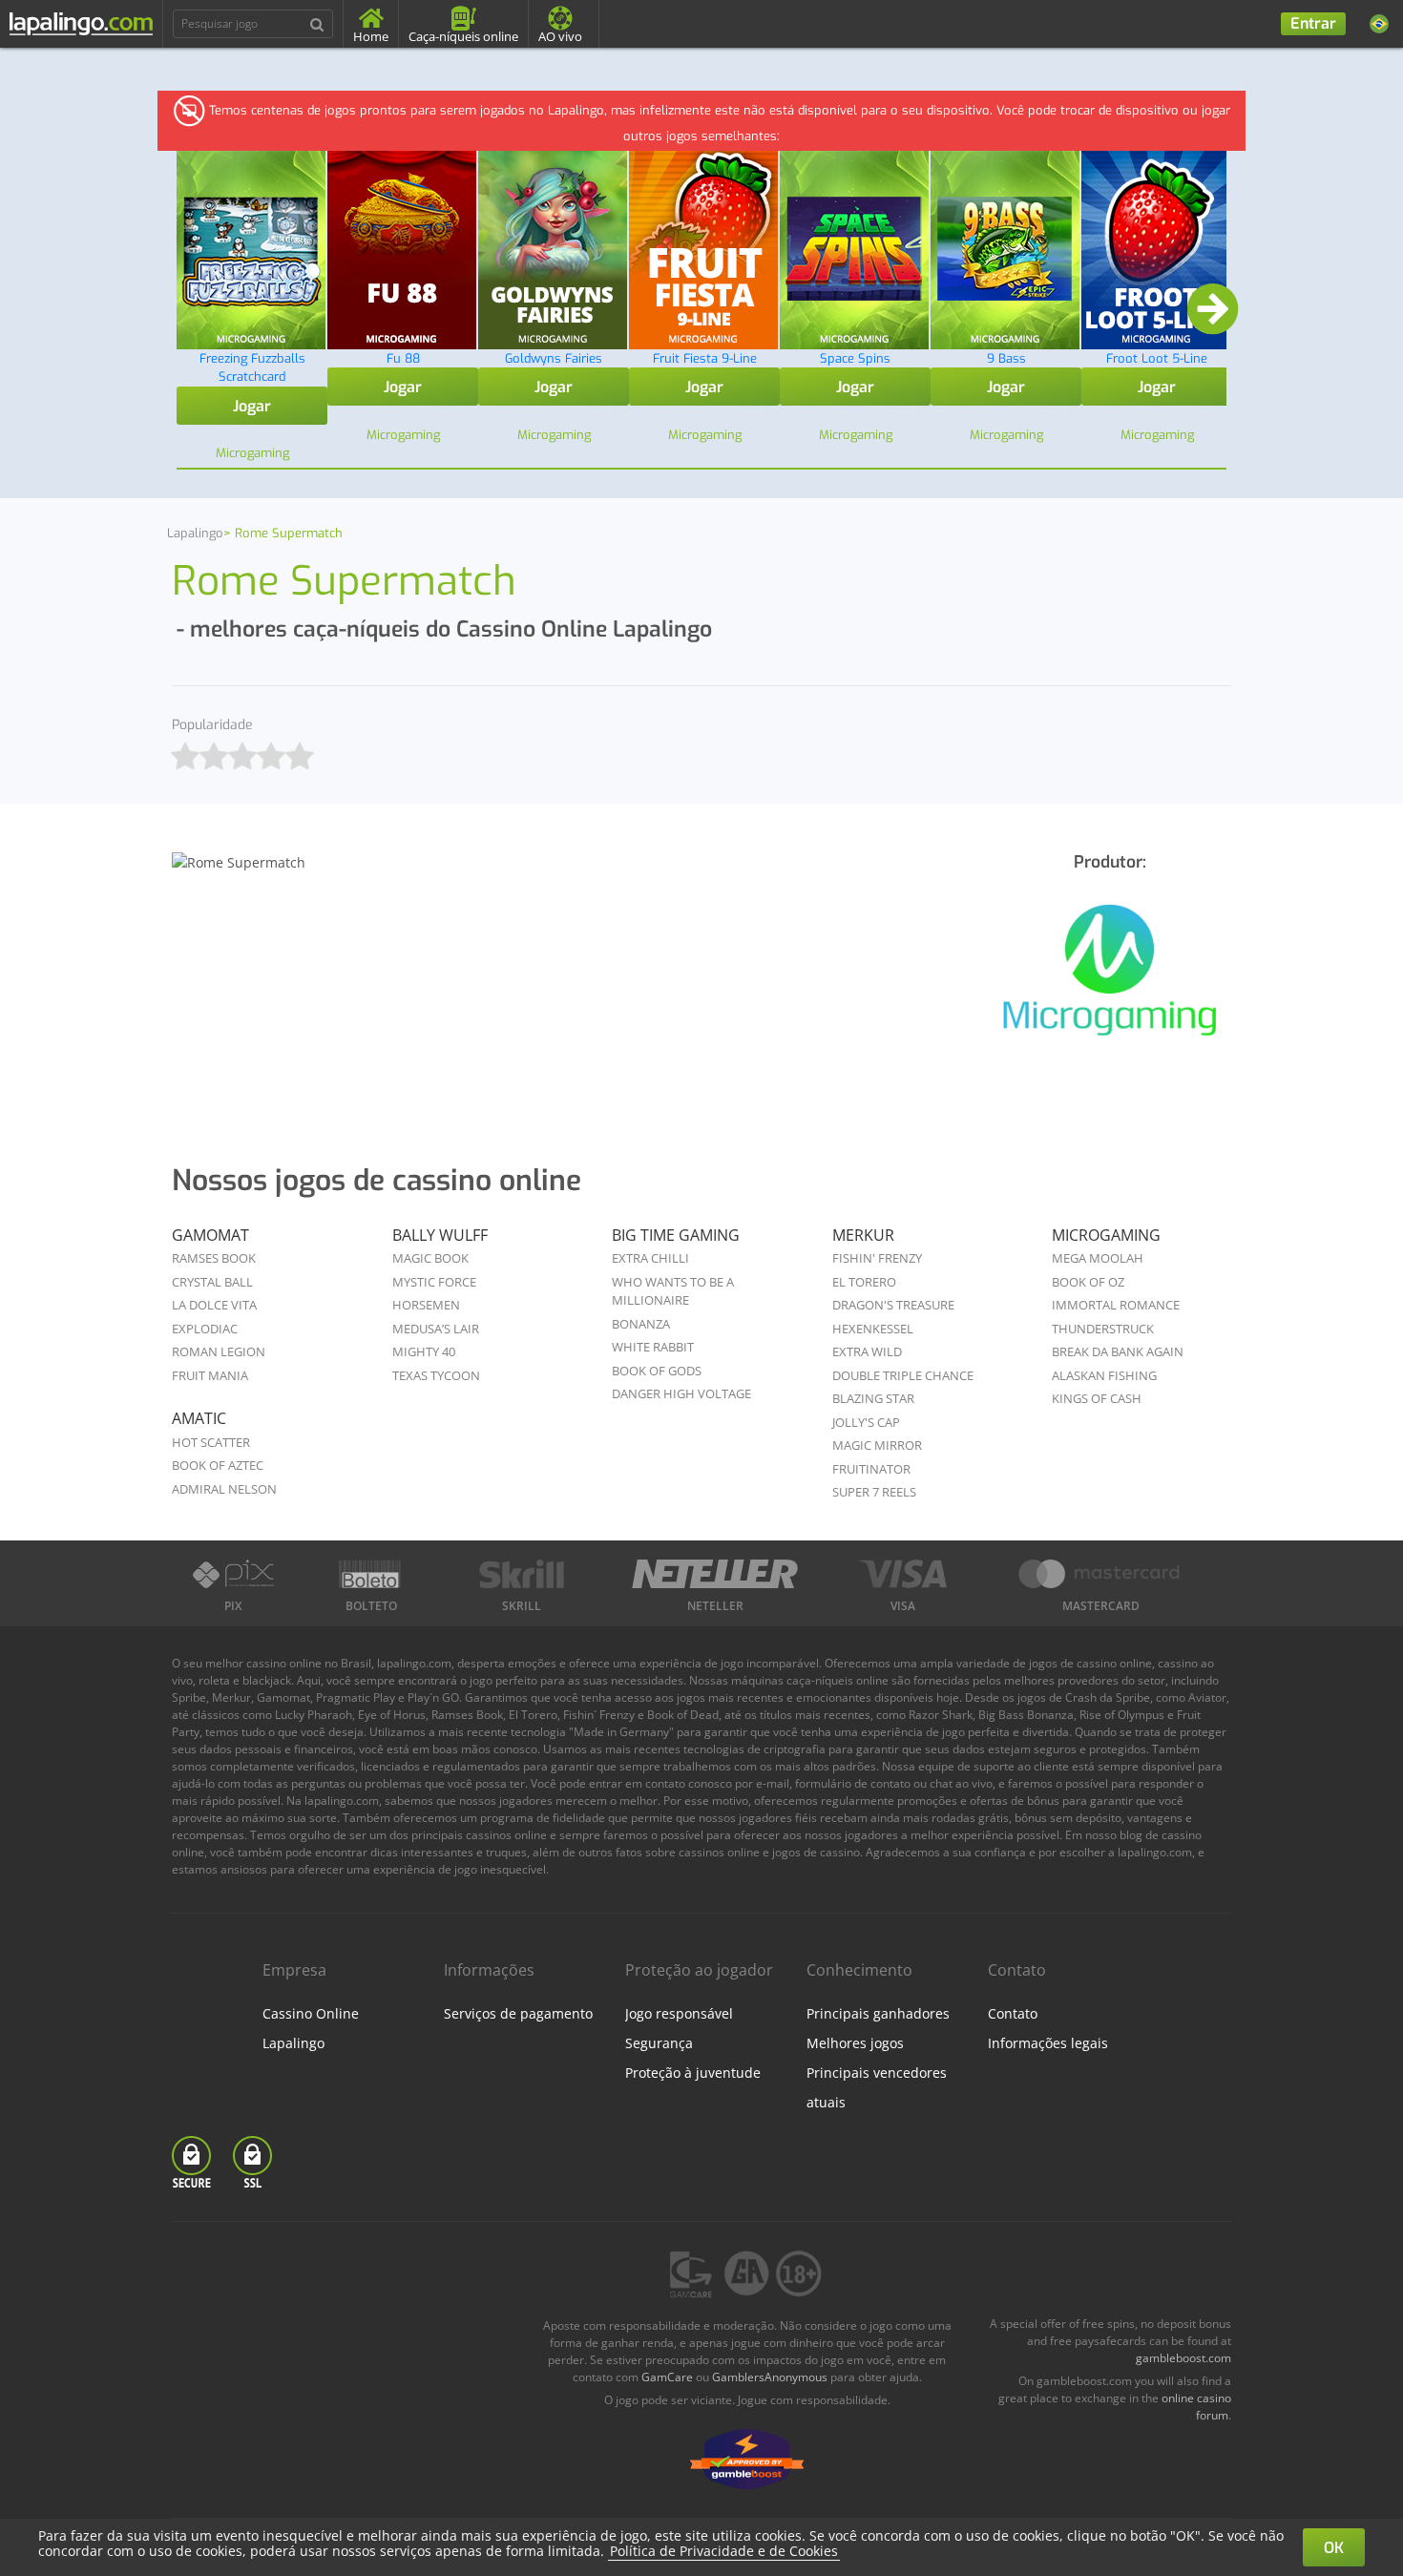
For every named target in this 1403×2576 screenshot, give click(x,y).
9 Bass (1006, 358)
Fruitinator (871, 1469)
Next (1212, 310)
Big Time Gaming (676, 1235)
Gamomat (210, 1235)
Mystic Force (434, 1282)
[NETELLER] (715, 1574)
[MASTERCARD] (1100, 1574)
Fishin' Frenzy (877, 1258)
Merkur (863, 1235)
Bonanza (641, 1324)
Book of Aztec (218, 1465)
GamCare (667, 2377)
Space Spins (855, 358)
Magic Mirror (877, 1445)
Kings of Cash (1097, 1398)
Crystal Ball (212, 1282)
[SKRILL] (522, 1574)
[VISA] (903, 1574)
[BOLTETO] (372, 1574)
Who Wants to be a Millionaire (673, 1291)
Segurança (659, 2043)
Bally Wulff (440, 1235)
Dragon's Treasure (893, 1305)
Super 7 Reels (874, 1492)
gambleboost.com (1183, 2358)
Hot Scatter (211, 1442)
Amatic (199, 1418)
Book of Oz (1088, 1282)
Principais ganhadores (878, 2013)
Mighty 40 (424, 1351)
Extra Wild (867, 1351)
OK (1334, 2548)
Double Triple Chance (903, 1375)
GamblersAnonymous (770, 2377)
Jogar (252, 406)
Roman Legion (219, 1351)
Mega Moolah (1098, 1258)
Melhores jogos (855, 2043)
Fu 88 (403, 358)
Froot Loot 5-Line (1157, 358)
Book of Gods (657, 1371)
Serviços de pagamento (518, 2013)
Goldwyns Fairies (554, 358)
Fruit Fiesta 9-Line (705, 358)
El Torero (864, 1282)
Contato (1013, 2013)
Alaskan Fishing (1104, 1375)
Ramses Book (214, 1258)
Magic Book (430, 1258)
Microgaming (1106, 1235)
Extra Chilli (650, 1258)
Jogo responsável (679, 2013)
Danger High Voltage (681, 1393)
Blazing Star (873, 1398)
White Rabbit (653, 1347)
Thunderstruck (1103, 1329)
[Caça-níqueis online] (1110, 981)
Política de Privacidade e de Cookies (724, 2551)
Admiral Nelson (224, 1489)
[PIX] (233, 1574)
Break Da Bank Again (1118, 1351)
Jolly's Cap (866, 1422)
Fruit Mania (210, 1375)
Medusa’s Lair (436, 1329)
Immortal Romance (1116, 1305)
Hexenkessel (873, 1329)
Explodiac (205, 1329)
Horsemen (426, 1305)
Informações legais (1048, 2043)
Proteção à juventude (693, 2073)
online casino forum (1196, 2407)
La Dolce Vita (214, 1305)
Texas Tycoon (436, 1375)
